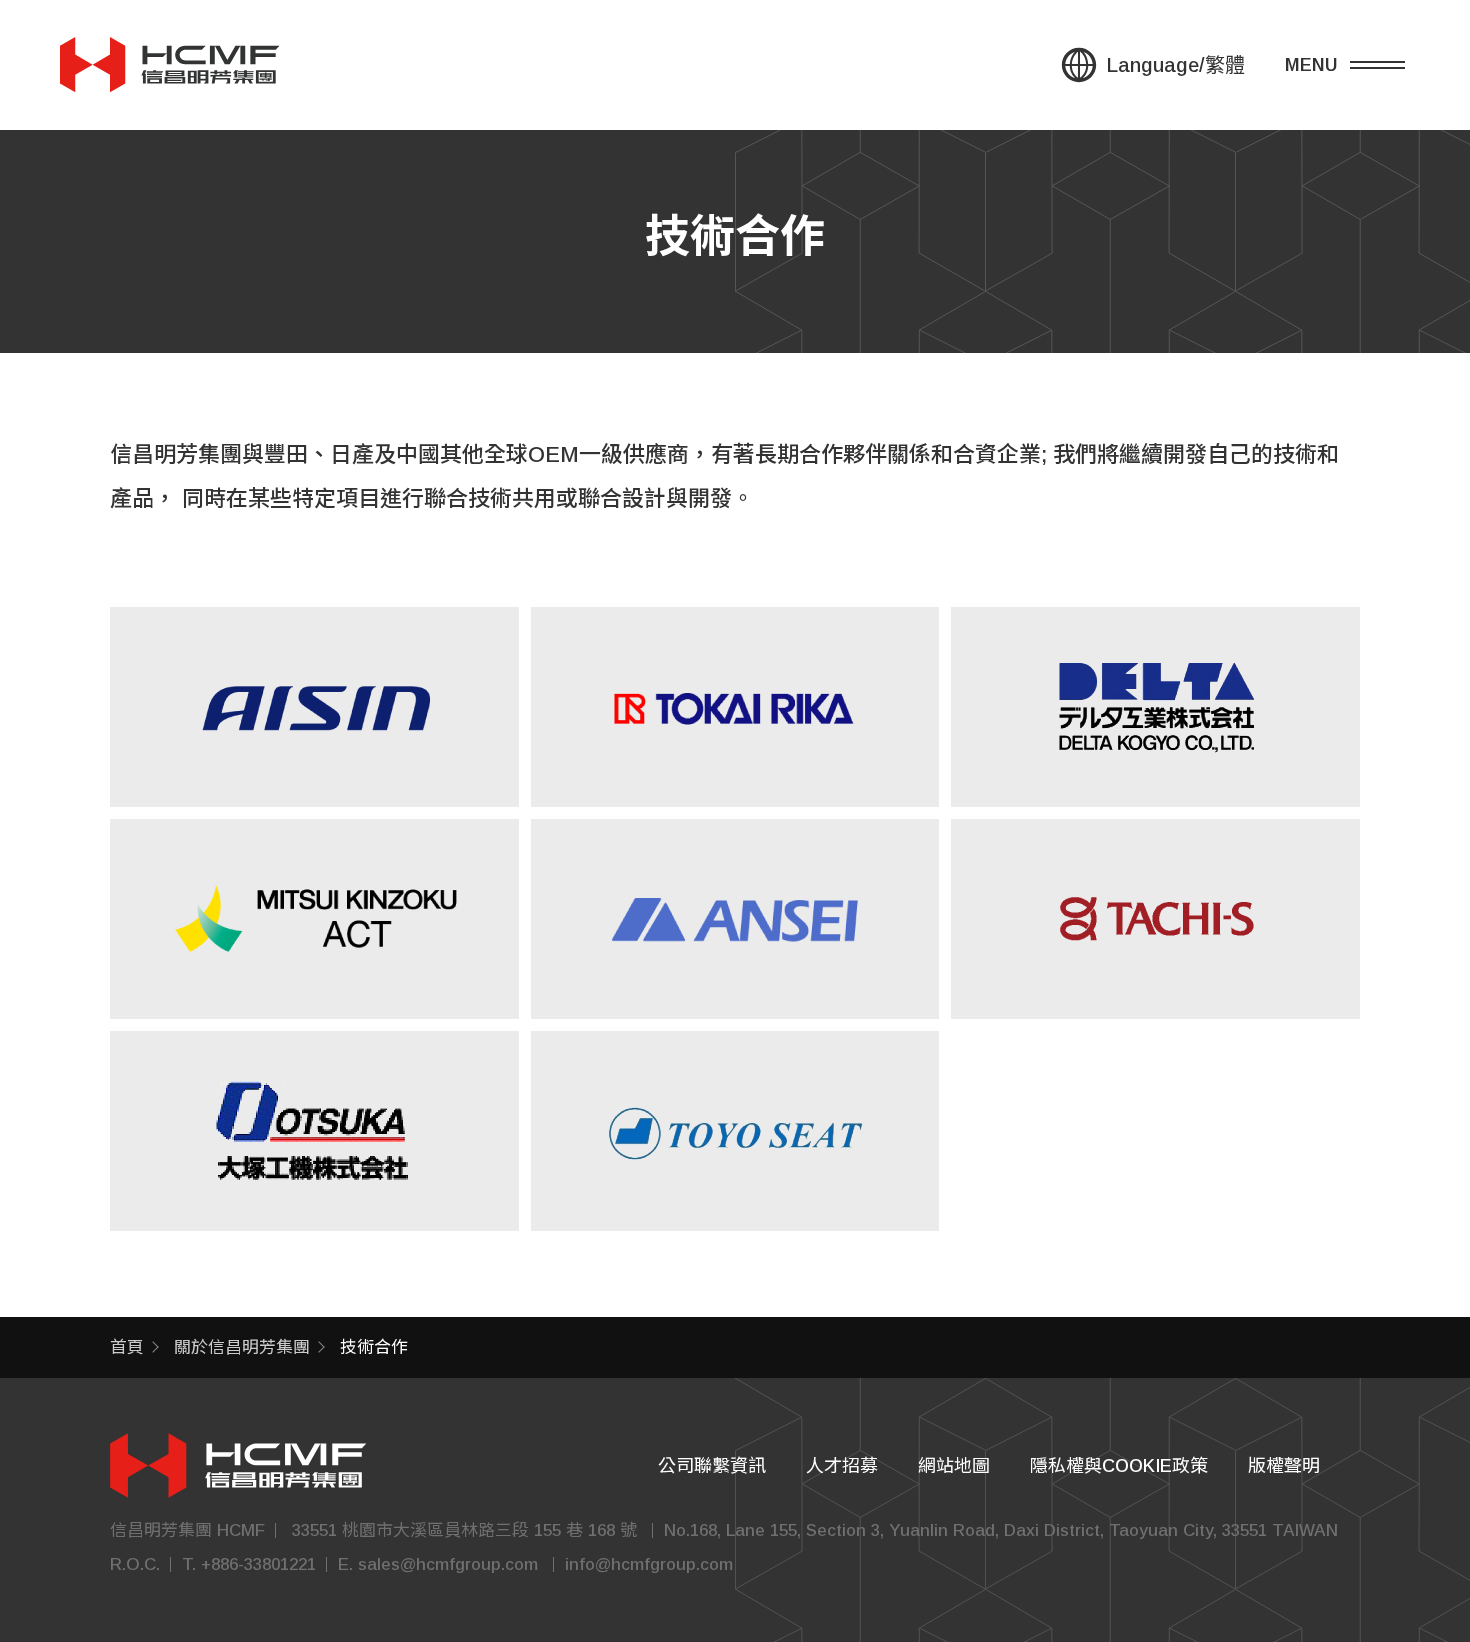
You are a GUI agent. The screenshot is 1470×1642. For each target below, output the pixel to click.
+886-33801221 (258, 1564)
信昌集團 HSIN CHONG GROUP (170, 65)
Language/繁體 (1175, 65)
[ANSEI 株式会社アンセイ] (735, 919)
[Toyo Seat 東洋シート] (735, 1131)
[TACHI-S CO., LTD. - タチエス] (1155, 919)
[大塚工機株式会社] (314, 1131)
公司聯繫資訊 (712, 1466)
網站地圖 (954, 1466)
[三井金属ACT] (314, 919)
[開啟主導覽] (1360, 65)
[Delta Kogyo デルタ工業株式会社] (1155, 707)
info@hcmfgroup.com (649, 1564)
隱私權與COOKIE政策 (1119, 1466)
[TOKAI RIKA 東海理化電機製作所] (735, 707)
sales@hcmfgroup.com (448, 1564)
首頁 (127, 1347)
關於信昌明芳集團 (242, 1347)
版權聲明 (1284, 1466)
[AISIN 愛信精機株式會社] (314, 707)
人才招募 (842, 1466)
